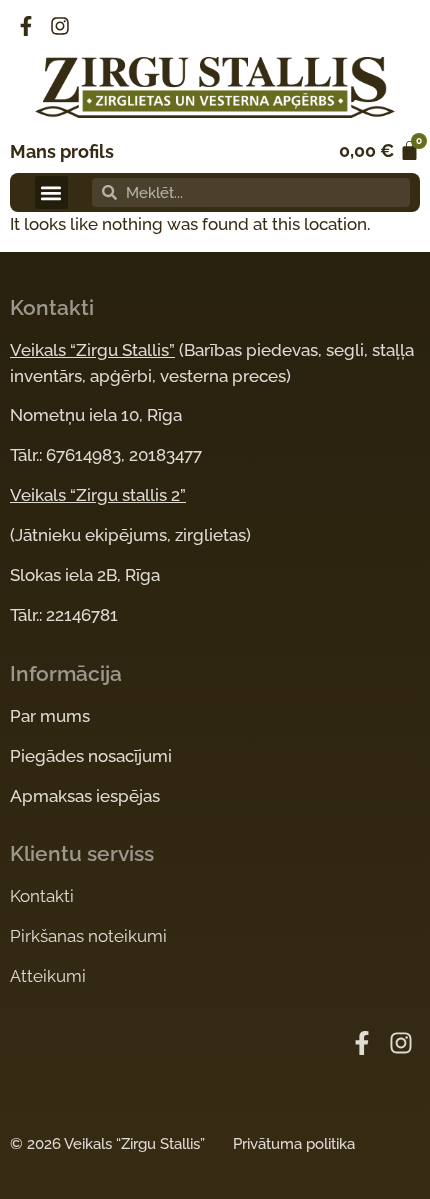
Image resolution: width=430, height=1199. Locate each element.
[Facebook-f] (26, 26)
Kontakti (42, 896)
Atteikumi (48, 976)
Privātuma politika (294, 1144)
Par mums (50, 716)
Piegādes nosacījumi (91, 756)
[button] (51, 192)
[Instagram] (60, 26)
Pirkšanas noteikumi (88, 936)
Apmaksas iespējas (85, 796)
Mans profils (62, 151)
